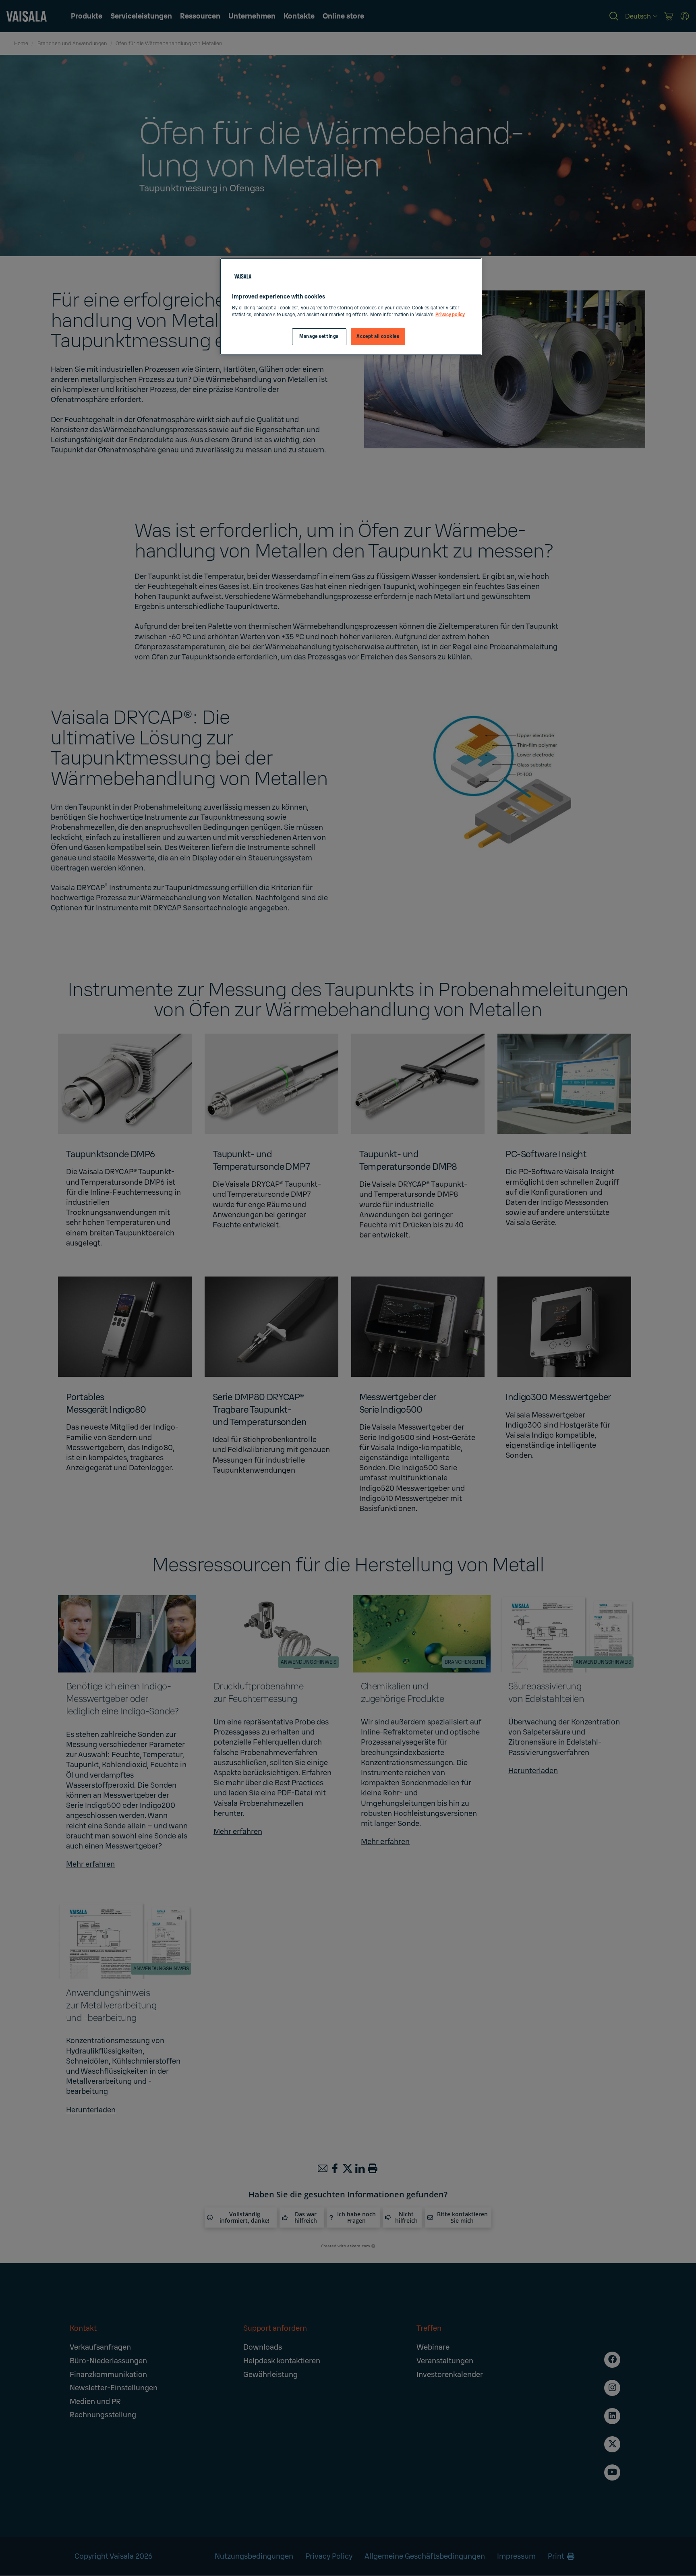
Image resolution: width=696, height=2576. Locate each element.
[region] (351, 307)
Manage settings (319, 337)
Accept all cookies (378, 337)
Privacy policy (450, 315)
